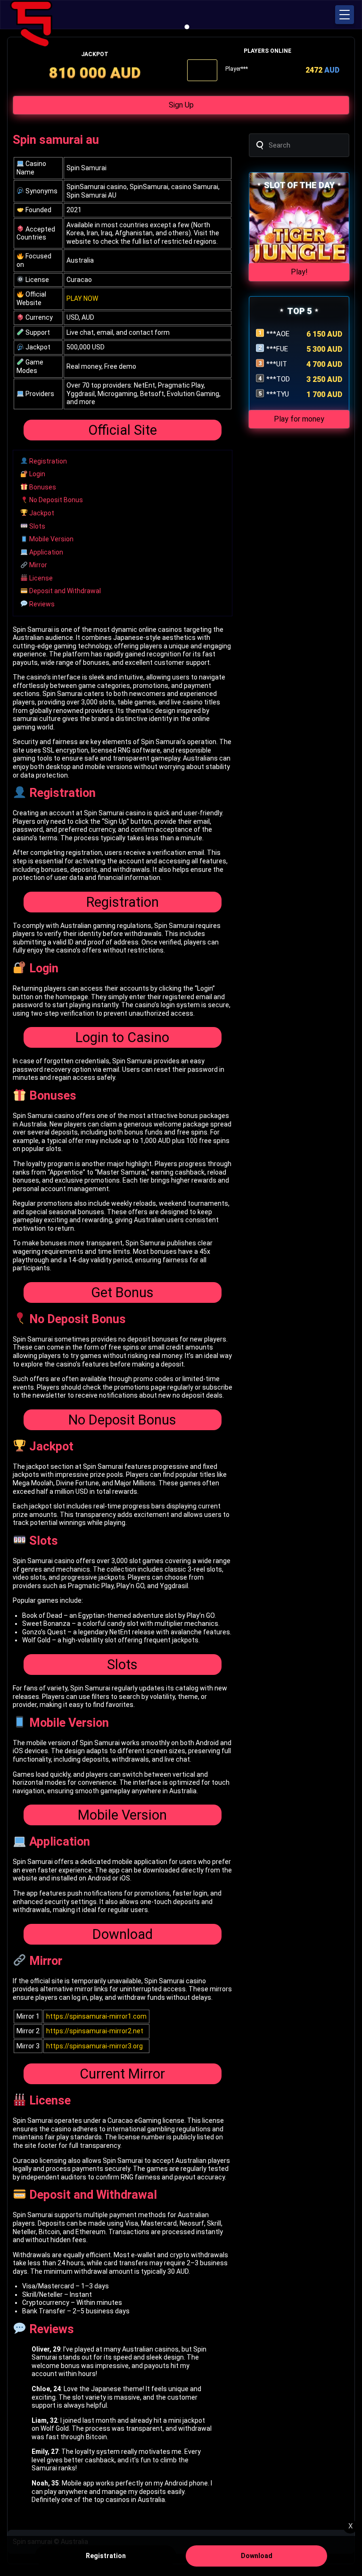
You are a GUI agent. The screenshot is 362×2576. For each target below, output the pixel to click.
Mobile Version (51, 539)
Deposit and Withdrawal (64, 591)
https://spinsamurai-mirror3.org (95, 2046)
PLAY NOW (82, 298)
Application (45, 552)
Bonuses (42, 487)
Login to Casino (122, 1037)
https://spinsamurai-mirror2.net (95, 2031)
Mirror (37, 565)
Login (37, 474)
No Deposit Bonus (55, 500)
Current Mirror (122, 2074)
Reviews (41, 604)
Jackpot (41, 513)
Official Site (123, 430)
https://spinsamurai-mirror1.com (96, 2016)
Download (123, 1934)
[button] (345, 15)
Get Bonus (122, 1292)
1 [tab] (187, 27)
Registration (47, 461)
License (40, 578)
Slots (37, 526)
